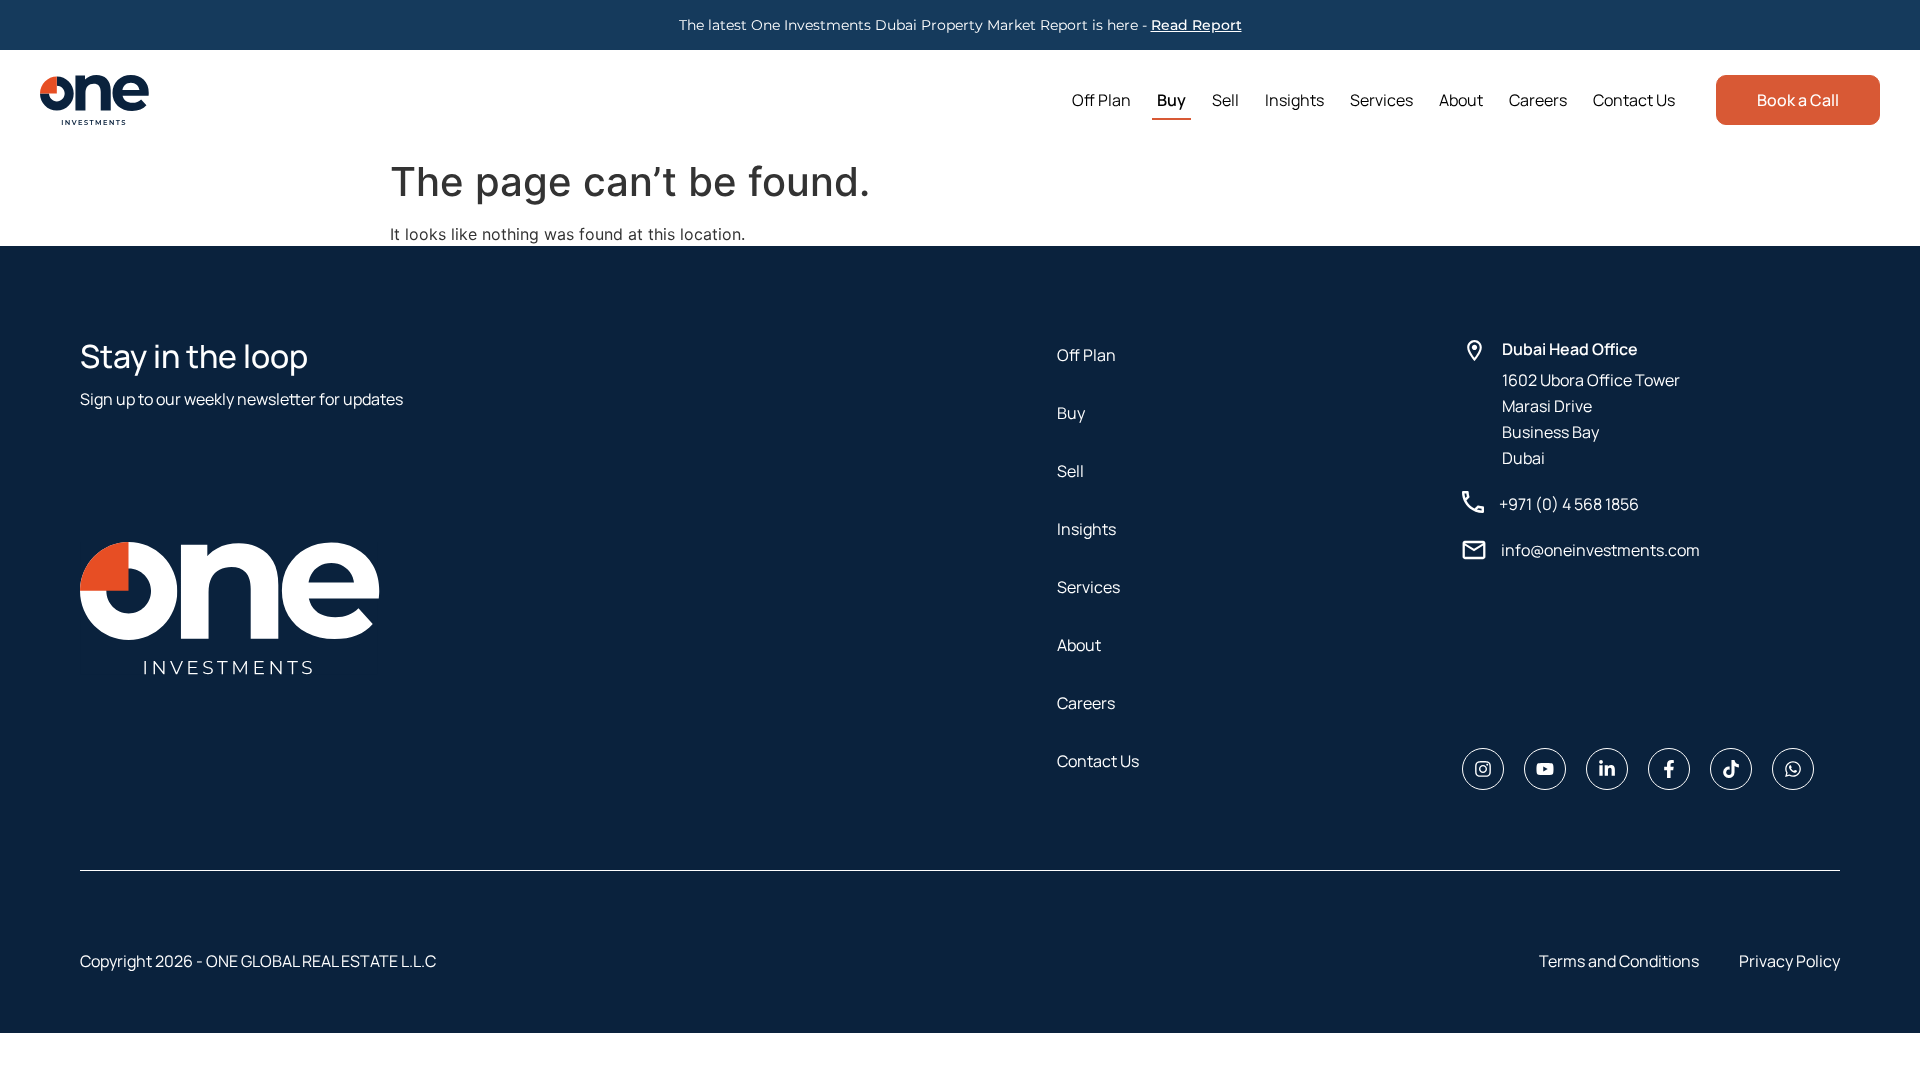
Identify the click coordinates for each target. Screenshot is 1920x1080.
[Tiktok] (1731, 769)
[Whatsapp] (1793, 769)
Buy (1171, 100)
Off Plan (1101, 100)
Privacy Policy (1789, 961)
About (1461, 100)
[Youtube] (1545, 769)
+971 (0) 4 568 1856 (1569, 504)
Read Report (1196, 25)
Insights (1294, 100)
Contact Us (1634, 100)
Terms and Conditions (1619, 961)
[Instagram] (1483, 769)
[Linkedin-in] (1607, 769)
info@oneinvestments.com (1600, 550)
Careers (1538, 100)
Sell (1225, 100)
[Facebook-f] (1669, 769)
